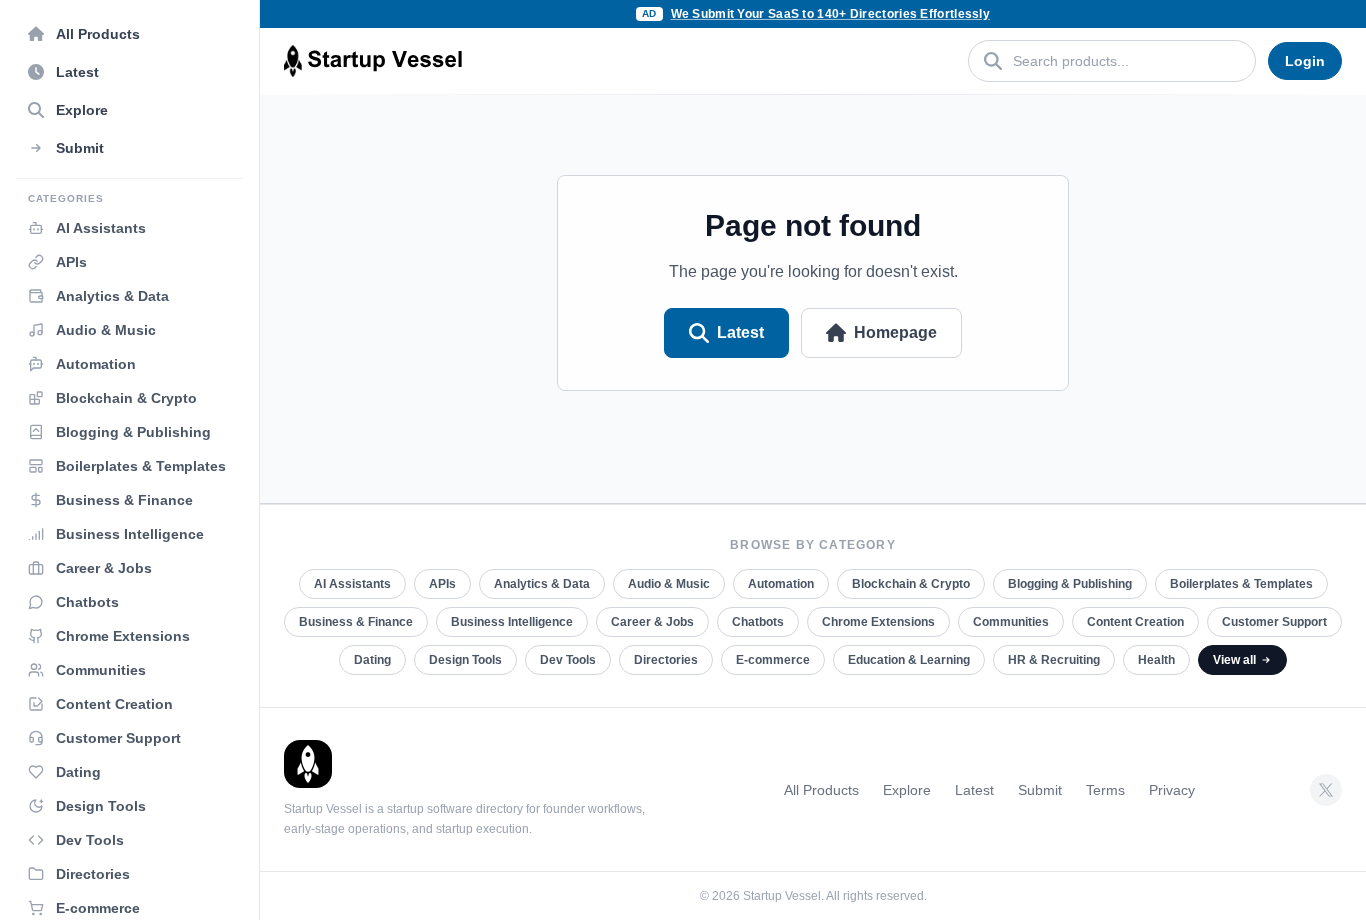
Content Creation (1135, 622)
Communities (1011, 622)
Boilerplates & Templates (1241, 584)
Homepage (895, 332)
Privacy (1172, 790)
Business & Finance (356, 622)
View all (1234, 660)
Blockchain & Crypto (911, 584)
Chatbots (758, 622)
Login (1305, 61)
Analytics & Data (542, 584)
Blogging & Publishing (1070, 584)
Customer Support (1274, 622)
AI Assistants (352, 584)
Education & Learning (909, 660)
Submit (1040, 790)
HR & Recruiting (1054, 660)
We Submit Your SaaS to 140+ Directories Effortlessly (831, 14)
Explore (907, 790)
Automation (781, 584)
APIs (442, 584)
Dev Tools (568, 660)
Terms (1105, 790)
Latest (740, 332)
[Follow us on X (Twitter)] (1326, 790)
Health (1156, 660)
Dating (372, 660)
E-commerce (773, 660)
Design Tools (465, 660)
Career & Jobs (652, 622)
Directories (666, 660)
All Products (821, 790)
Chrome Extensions (878, 622)
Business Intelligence (512, 622)
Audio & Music (669, 584)
